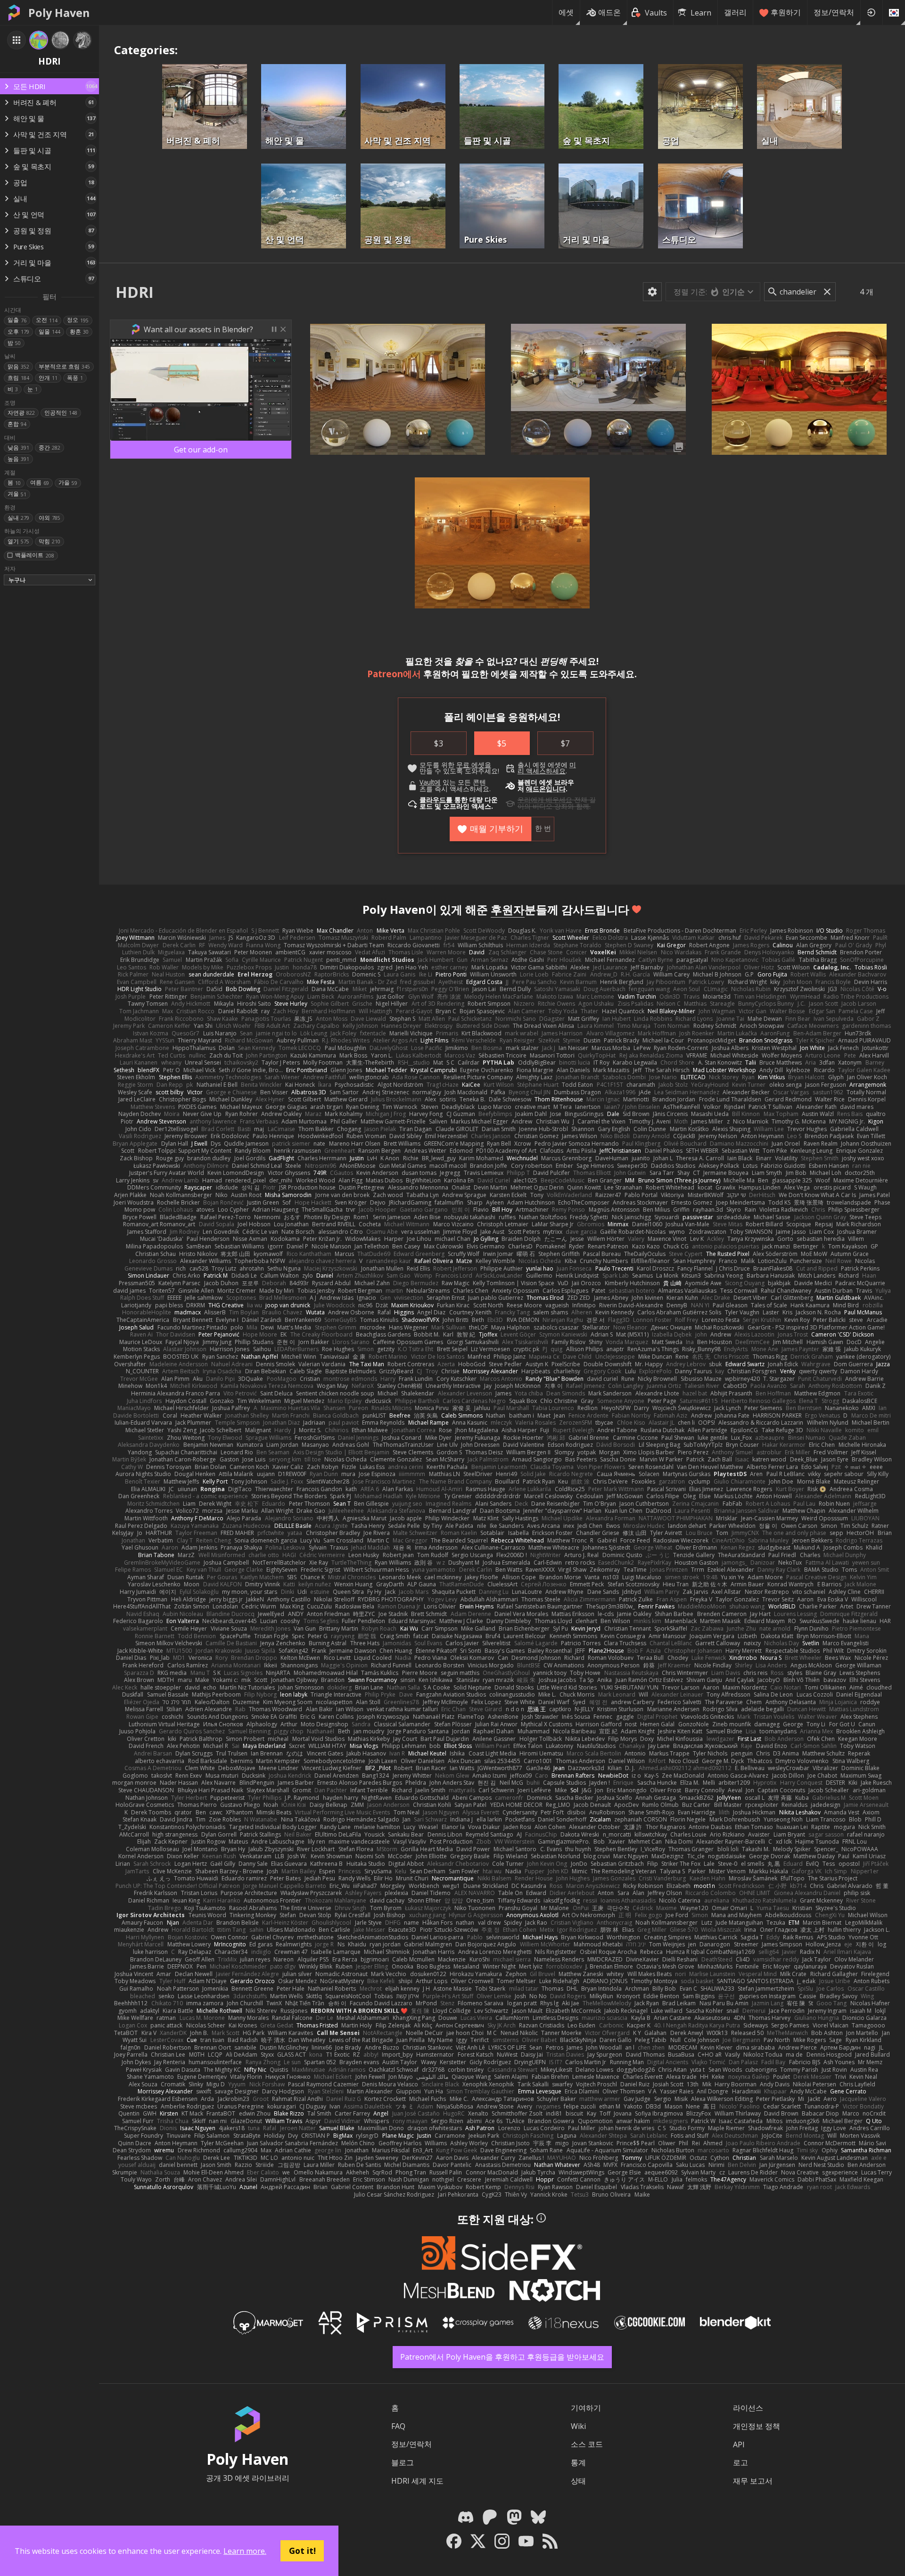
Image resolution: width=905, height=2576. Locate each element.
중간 (49, 447)
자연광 (21, 413)
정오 (78, 320)
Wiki (578, 2426)
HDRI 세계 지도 (417, 2481)
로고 (740, 2462)
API (739, 2445)
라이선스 (748, 2408)
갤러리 (735, 12)
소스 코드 (587, 2444)
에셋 (566, 12)
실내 (18, 518)
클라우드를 (436, 800)
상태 (578, 2481)
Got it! (302, 2551)
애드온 (609, 12)
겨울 (17, 494)
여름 (40, 482)
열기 (18, 541)
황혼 (79, 332)
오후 (18, 332)
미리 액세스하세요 (547, 768)
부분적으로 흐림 (64, 366)
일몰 (49, 332)
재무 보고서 (753, 2481)
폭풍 (75, 378)
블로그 (403, 2462)
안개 (48, 378)
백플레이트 (34, 555)
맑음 (18, 366)
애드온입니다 (546, 789)
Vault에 (430, 782)
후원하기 (786, 12)
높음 (18, 459)
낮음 (18, 447)
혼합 (17, 424)
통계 (578, 2462)
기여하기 (586, 2408)
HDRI (135, 292)
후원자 (508, 909)
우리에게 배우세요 (545, 800)
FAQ (398, 2426)
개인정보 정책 (757, 2426)
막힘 (49, 541)
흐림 (18, 378)
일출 (17, 320)
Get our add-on (201, 450)
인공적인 (61, 413)
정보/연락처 (834, 12)
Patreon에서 (394, 674)
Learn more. (245, 2551)
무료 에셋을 (474, 765)
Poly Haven (59, 13)
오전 (47, 320)
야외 (49, 518)
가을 (68, 482)
